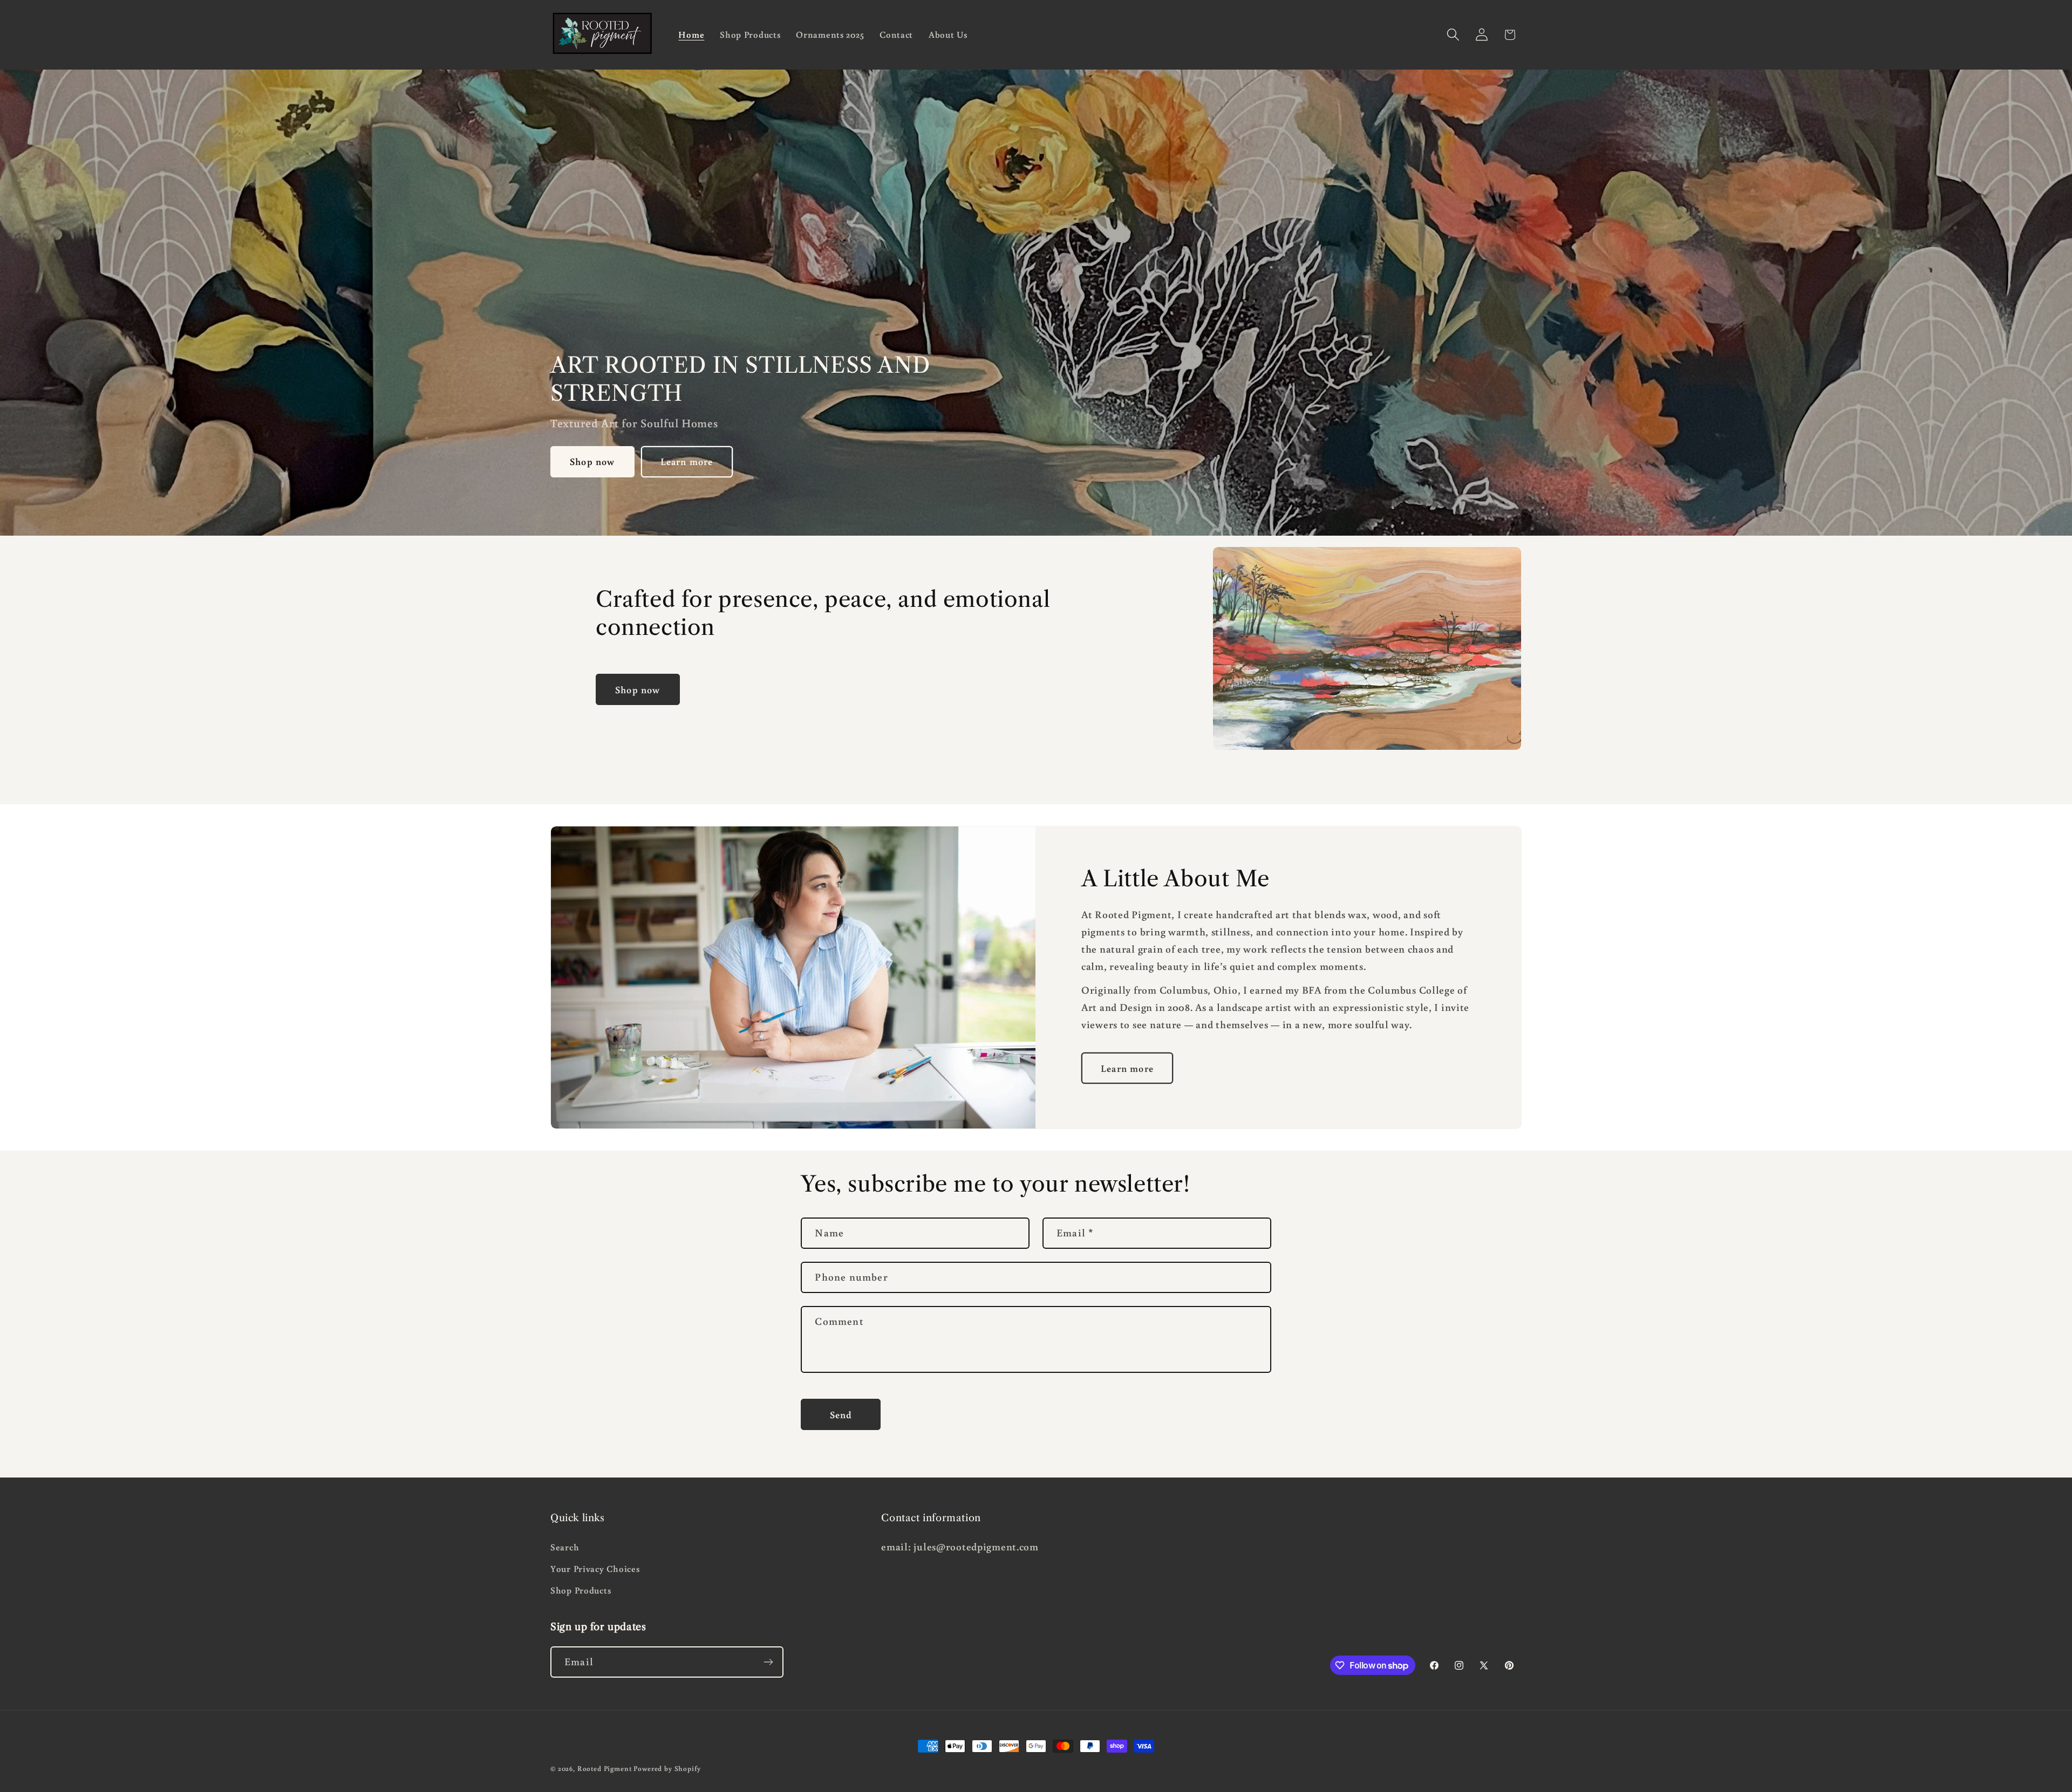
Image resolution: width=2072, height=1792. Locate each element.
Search (565, 1547)
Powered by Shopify (667, 1768)
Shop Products (581, 1590)
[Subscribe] (768, 1662)
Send (841, 1414)
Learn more (687, 462)
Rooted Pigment (605, 1768)
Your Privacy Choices (595, 1569)
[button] (1453, 35)
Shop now (592, 462)
